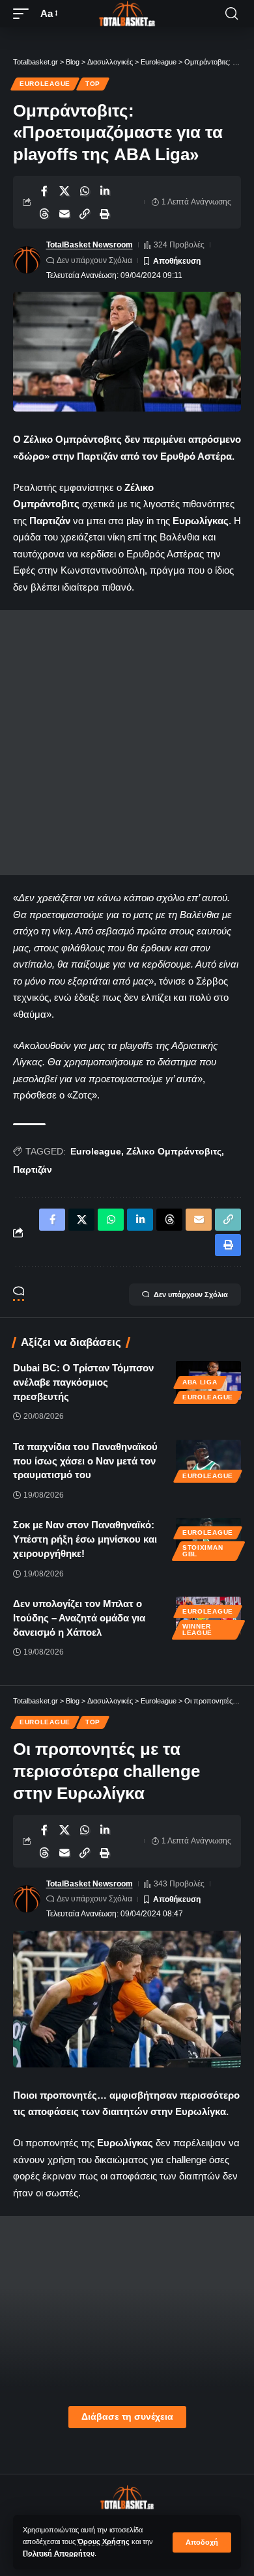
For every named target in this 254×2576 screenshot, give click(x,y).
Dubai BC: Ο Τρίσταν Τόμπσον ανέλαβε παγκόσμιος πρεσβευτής (83, 1382)
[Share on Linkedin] (105, 191)
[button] (202, 2542)
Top (93, 84)
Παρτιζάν (33, 1169)
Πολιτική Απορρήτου (59, 2553)
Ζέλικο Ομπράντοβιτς (174, 1151)
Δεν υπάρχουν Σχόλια (94, 260)
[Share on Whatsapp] (85, 191)
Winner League (197, 1630)
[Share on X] (64, 191)
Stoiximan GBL (203, 1551)
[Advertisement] (127, 743)
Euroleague (45, 84)
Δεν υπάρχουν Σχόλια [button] (191, 1295)
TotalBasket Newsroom (90, 245)
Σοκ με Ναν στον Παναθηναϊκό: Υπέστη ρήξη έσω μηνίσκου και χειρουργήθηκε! (85, 1539)
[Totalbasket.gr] (127, 14)
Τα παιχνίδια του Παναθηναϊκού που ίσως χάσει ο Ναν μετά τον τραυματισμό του (85, 1461)
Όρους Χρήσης (104, 2541)
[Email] (64, 214)
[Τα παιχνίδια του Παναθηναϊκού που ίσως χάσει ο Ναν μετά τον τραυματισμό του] (208, 1459)
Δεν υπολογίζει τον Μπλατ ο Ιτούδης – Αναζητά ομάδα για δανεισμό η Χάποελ (79, 1618)
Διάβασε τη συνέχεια (127, 2417)
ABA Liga (200, 1382)
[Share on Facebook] (44, 191)
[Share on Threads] (44, 214)
